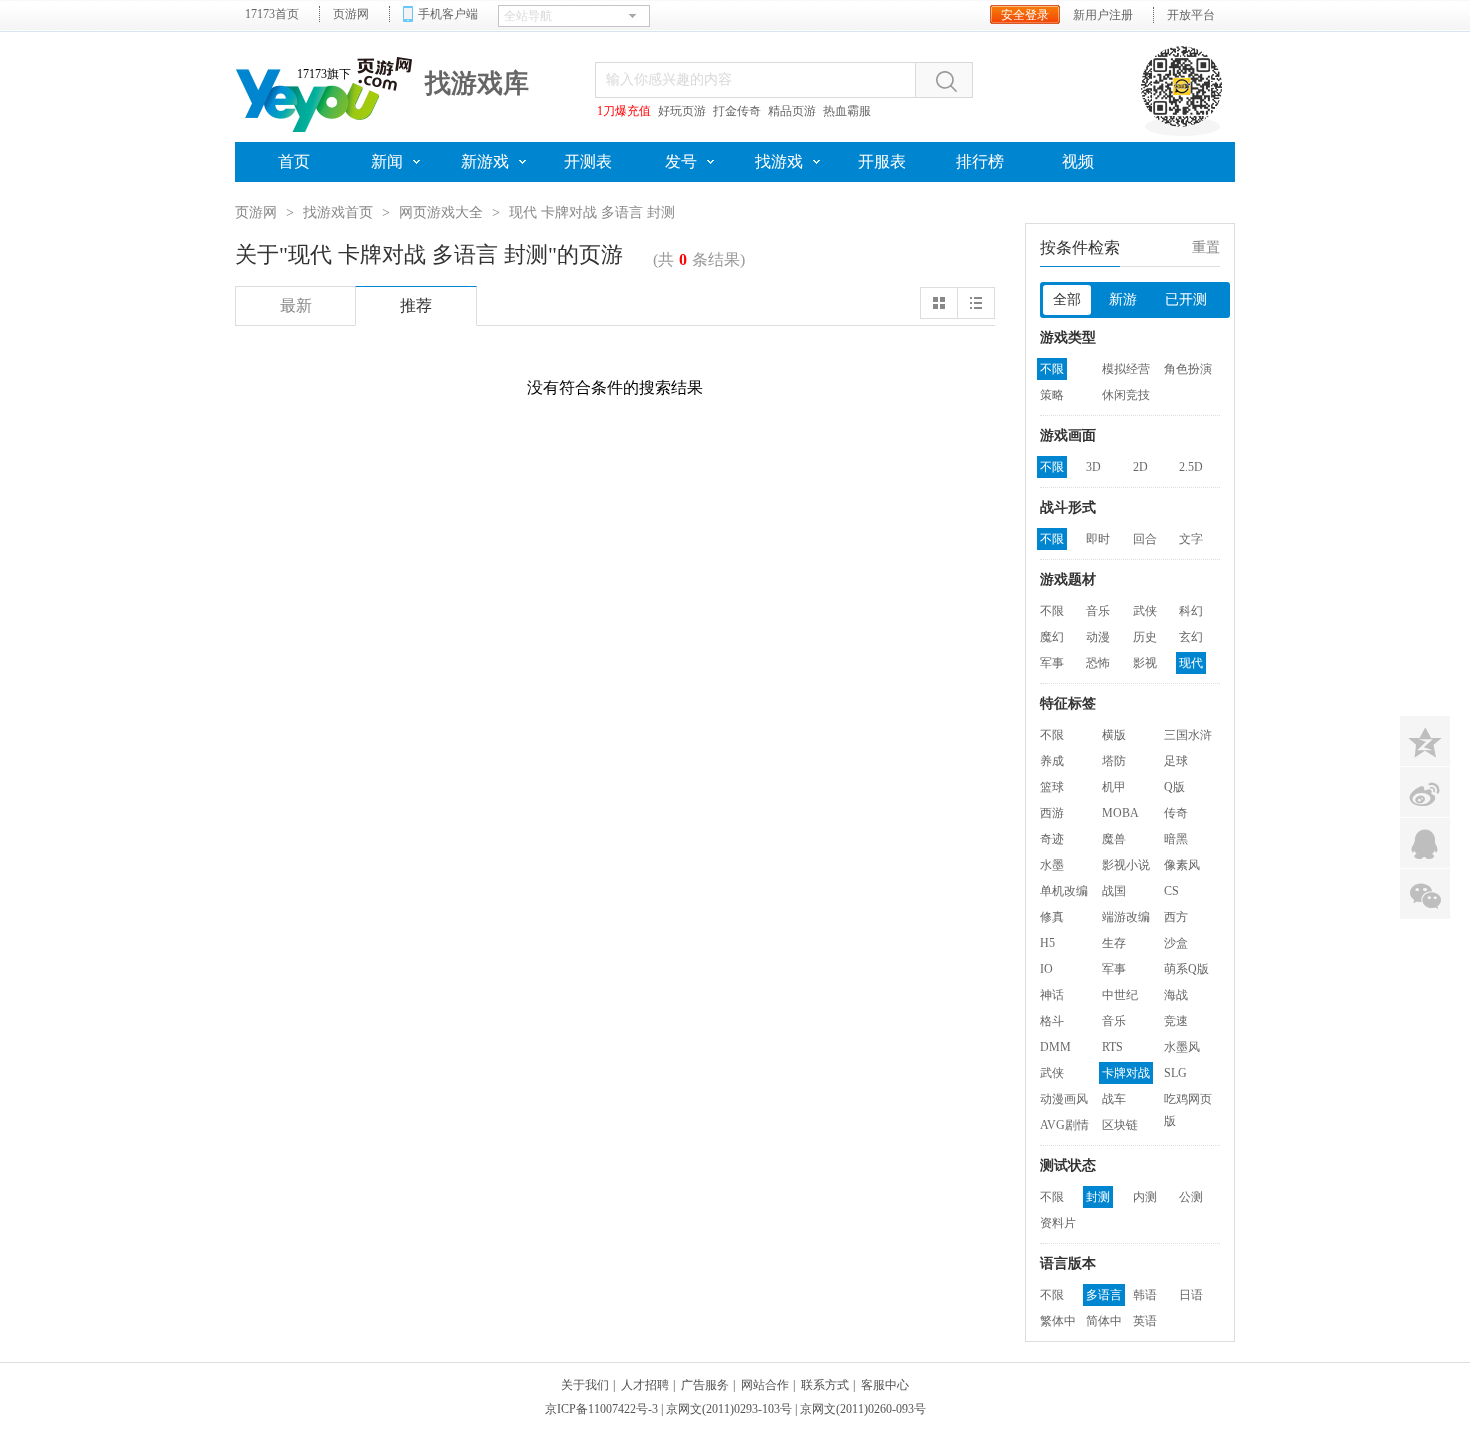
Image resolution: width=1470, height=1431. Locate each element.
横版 (1114, 735)
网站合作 (765, 1385)
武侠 (1145, 611)
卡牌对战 (1126, 1073)
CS (1171, 891)
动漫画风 (1064, 1099)
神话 (1052, 995)
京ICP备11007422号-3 (601, 1409)
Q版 (1174, 787)
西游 (1052, 813)
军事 (1052, 663)
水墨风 (1182, 1047)
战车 (1114, 1099)
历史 (1145, 637)
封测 (1098, 1197)
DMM (1055, 1047)
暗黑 (1176, 839)
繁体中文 (1058, 1323)
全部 (1067, 299)
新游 (1123, 299)
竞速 (1176, 1021)
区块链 (1120, 1125)
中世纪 (1120, 995)
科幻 (1191, 611)
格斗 (1052, 1021)
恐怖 (1098, 663)
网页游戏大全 (441, 212)
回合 (1145, 539)
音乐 (1098, 611)
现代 (1191, 663)
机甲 (1114, 787)
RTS (1112, 1047)
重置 (1206, 247)
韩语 (1145, 1295)
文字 (1191, 539)
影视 (1145, 663)
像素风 (1182, 865)
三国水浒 (1188, 735)
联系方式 (825, 1385)
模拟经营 (1126, 369)
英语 (1145, 1321)
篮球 (1052, 787)
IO (1046, 969)
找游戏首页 (338, 212)
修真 (1052, 917)
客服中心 (885, 1385)
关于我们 (585, 1385)
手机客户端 (448, 14)
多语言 (1104, 1295)
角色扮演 (1188, 369)
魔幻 (1052, 637)
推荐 (416, 305)
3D (1093, 467)
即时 (1098, 539)
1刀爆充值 (624, 111)
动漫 (1098, 637)
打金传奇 (737, 111)
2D (1140, 467)
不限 (1052, 369)
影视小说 (1126, 865)
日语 (1191, 1295)
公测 (1191, 1197)
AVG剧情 (1064, 1125)
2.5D (1191, 467)
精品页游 (792, 111)
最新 (296, 305)
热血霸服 (847, 111)
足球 (1176, 761)
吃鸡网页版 (1188, 1101)
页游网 (351, 14)
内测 (1145, 1197)
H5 (1047, 943)
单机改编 (1064, 891)
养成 (1052, 761)
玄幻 (1191, 637)
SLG (1175, 1073)
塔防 (1114, 761)
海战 (1176, 995)
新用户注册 (1103, 15)
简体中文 (1104, 1323)
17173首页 (272, 14)
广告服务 (705, 1385)
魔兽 (1114, 839)
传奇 (1176, 813)
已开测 (1186, 299)
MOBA (1120, 813)
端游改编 (1126, 917)
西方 (1176, 917)
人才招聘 (645, 1385)
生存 (1114, 943)
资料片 (1058, 1223)
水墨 (1052, 865)
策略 (1052, 395)
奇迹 (1052, 839)
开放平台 (1191, 15)
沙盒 (1176, 943)
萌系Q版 (1186, 969)
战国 (1114, 891)
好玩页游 (682, 111)
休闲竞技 (1126, 395)
